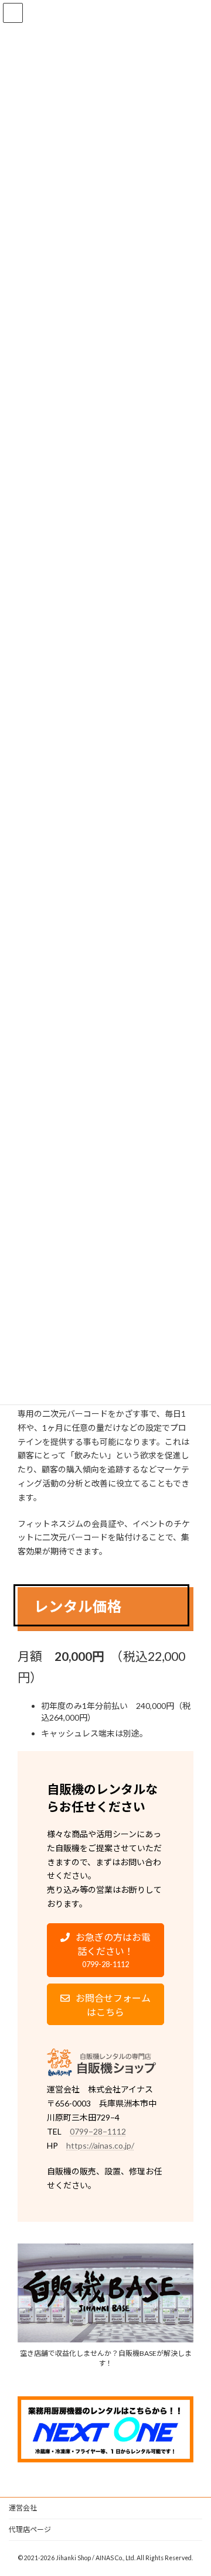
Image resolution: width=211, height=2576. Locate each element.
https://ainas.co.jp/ (100, 2145)
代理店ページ (30, 2529)
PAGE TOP (194, 2486)
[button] (105, 1950)
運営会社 (23, 2508)
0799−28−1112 (98, 2131)
